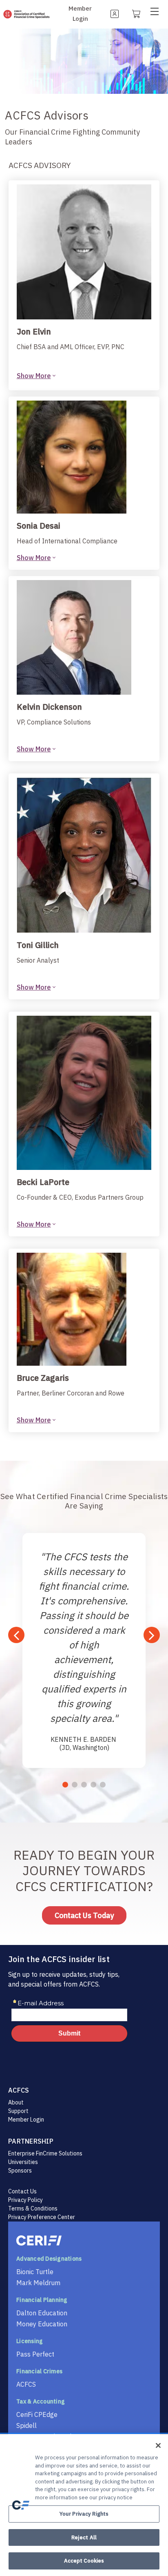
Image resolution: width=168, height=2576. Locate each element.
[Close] (158, 2445)
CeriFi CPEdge (37, 2414)
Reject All (84, 2537)
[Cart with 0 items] (136, 13)
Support (18, 2111)
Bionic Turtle (35, 2272)
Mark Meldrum (38, 2283)
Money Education (42, 2324)
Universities (23, 2162)
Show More (34, 376)
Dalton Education (42, 2313)
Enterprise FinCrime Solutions (45, 2153)
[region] (84, 2505)
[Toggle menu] (157, 13)
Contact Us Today (84, 1915)
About (16, 2102)
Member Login (26, 2120)
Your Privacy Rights (84, 2514)
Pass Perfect (35, 2354)
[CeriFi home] (84, 2240)
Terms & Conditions (33, 2208)
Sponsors (20, 2171)
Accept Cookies (84, 2561)
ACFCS (26, 2384)
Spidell (27, 2425)
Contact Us (22, 2191)
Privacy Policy (25, 2200)
